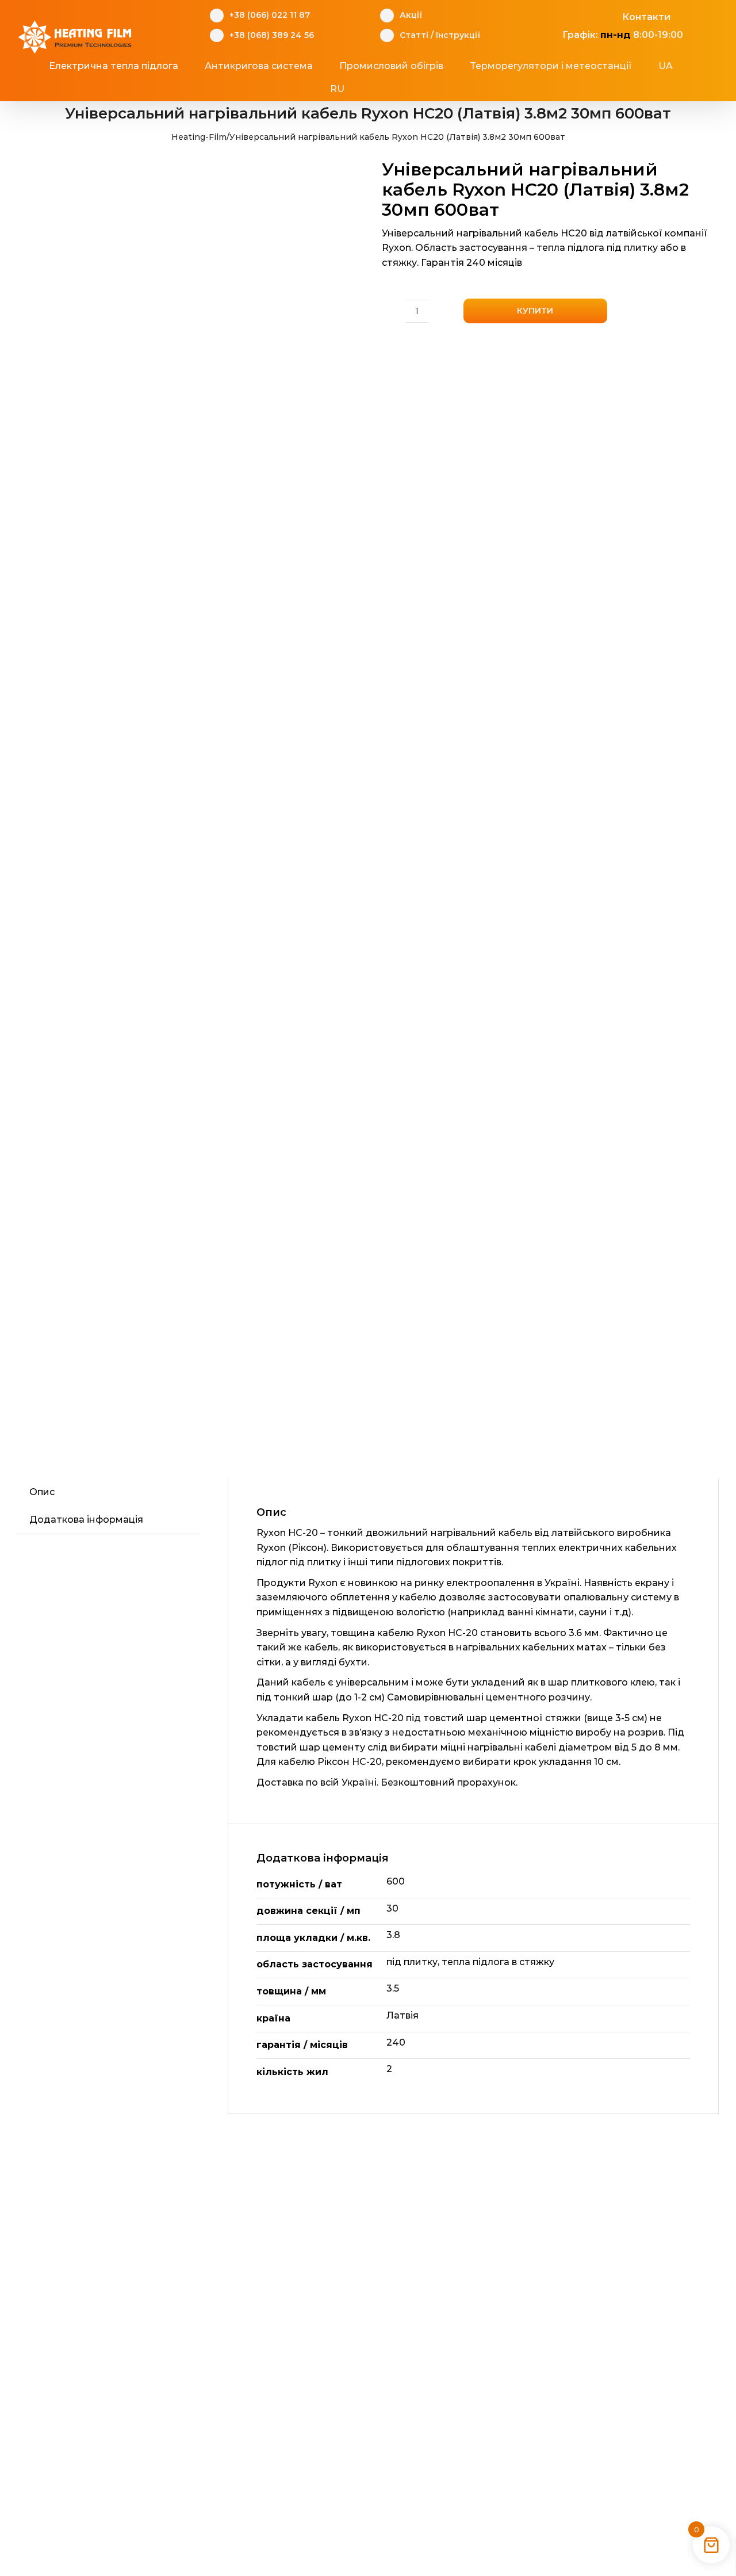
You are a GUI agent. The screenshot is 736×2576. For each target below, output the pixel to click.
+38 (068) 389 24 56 (272, 35)
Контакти (646, 17)
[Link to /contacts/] (610, 16)
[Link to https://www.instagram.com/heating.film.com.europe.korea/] (574, 16)
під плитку (412, 1962)
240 (396, 2042)
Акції (411, 15)
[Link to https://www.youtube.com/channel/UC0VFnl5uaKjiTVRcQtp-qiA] (592, 16)
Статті (414, 35)
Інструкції (458, 35)
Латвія (402, 2015)
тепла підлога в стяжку (498, 1962)
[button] (389, 89)
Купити (535, 311)
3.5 (393, 1988)
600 (396, 1881)
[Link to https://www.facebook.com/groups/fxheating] (556, 16)
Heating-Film (199, 137)
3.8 (393, 1935)
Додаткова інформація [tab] (86, 1520)
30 (392, 1908)
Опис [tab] (42, 1492)
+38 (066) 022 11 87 (270, 15)
